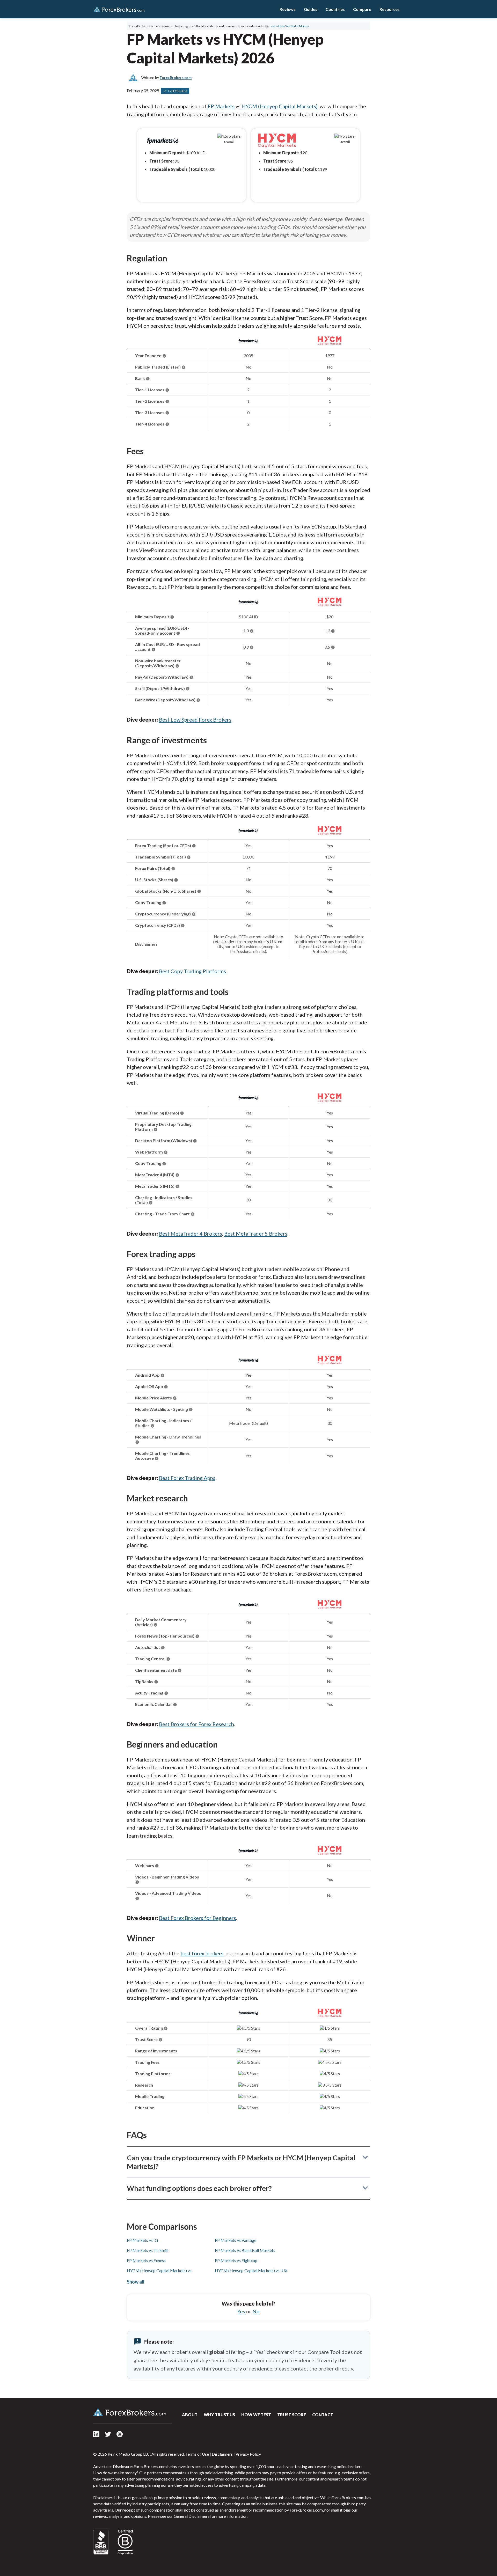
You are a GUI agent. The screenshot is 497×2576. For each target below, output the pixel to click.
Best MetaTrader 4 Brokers (191, 1234)
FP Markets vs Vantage (236, 2240)
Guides (311, 9)
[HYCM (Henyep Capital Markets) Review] (330, 344)
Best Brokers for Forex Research (196, 1724)
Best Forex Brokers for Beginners (198, 1918)
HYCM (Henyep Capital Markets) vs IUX (251, 2270)
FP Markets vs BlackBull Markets (245, 2250)
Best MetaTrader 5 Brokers (256, 1234)
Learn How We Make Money (289, 26)
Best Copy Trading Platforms (192, 971)
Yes (241, 2311)
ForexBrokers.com (119, 9)
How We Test (256, 2415)
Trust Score (292, 2415)
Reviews (288, 9)
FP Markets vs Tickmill (148, 2250)
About (190, 2415)
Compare (362, 9)
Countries (335, 9)
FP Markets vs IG (142, 2240)
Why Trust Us (219, 2415)
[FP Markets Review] (248, 344)
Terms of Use (197, 2454)
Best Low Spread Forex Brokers (195, 720)
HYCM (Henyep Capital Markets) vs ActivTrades (159, 2273)
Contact (323, 2415)
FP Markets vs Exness (146, 2260)
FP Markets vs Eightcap (236, 2260)
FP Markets (221, 106)
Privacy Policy (248, 2454)
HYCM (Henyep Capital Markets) (280, 106)
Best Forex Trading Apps (187, 1478)
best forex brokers (202, 1953)
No (256, 2311)
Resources (390, 9)
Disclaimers (222, 2454)
